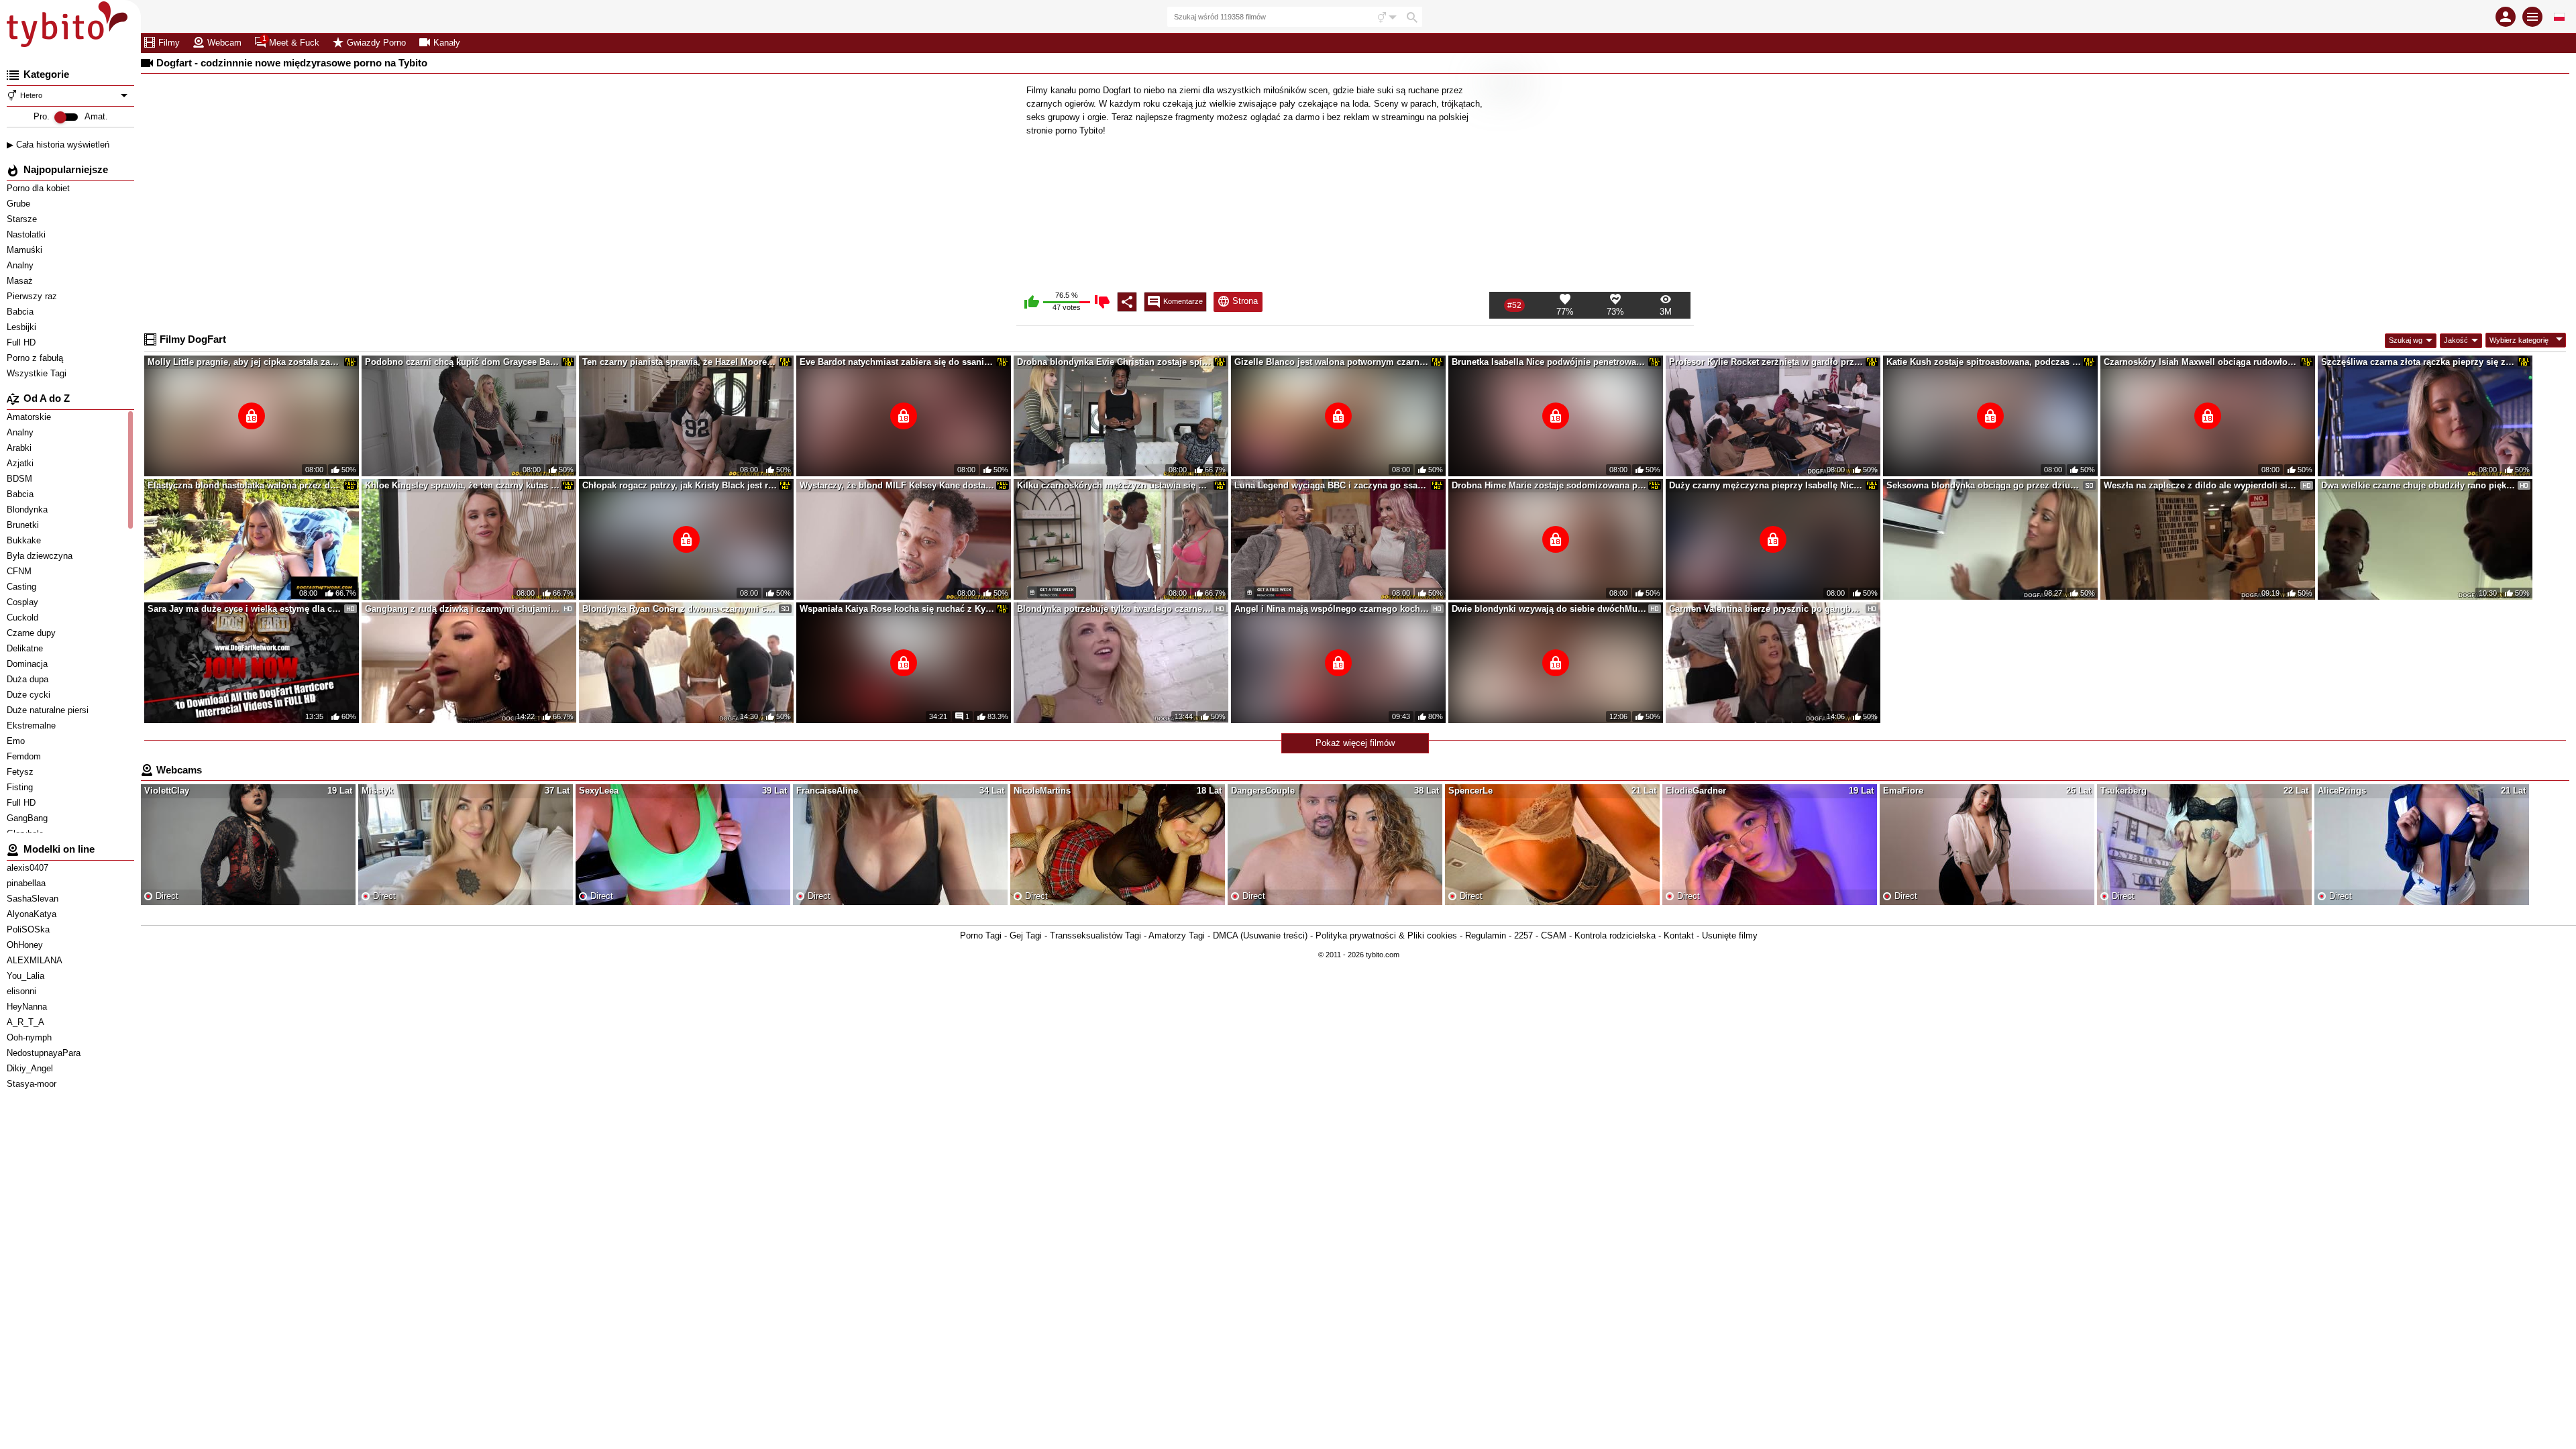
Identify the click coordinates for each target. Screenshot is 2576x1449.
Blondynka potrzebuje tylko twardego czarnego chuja (1114, 609)
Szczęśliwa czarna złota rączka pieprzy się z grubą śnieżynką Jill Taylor (2418, 362)
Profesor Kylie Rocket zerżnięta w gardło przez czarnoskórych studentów (1766, 362)
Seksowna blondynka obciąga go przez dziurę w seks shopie (1984, 485)
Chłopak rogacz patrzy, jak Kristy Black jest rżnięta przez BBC (680, 485)
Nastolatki (28, 234)
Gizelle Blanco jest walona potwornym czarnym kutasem (1332, 362)
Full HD (22, 342)
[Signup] (2506, 17)
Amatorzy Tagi (1177, 935)
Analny (21, 265)
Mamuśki (26, 250)
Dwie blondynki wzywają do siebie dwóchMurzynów (1549, 609)
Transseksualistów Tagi (1095, 935)
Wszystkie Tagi (38, 373)
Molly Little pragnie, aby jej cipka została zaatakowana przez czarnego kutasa (245, 362)
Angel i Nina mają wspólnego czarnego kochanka (1332, 609)
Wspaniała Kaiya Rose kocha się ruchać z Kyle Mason (897, 609)
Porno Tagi (981, 935)
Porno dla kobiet (40, 188)
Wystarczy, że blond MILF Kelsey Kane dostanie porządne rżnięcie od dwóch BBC (897, 485)
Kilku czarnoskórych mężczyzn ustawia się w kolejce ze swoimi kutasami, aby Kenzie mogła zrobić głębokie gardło (1114, 485)
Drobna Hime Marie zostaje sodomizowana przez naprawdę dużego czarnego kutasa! (1549, 485)
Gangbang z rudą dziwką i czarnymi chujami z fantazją (462, 609)
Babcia (21, 312)
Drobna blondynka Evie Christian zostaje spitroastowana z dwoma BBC (1114, 362)
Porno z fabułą (36, 358)
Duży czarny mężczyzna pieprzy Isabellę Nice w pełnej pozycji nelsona (1766, 485)
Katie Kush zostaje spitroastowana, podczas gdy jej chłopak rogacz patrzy (1984, 362)
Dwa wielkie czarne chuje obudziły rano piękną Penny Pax (2418, 485)
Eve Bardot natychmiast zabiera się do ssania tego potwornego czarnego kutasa (897, 362)
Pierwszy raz (33, 296)
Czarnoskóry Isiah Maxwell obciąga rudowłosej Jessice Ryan (2201, 362)
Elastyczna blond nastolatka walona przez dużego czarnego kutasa (245, 485)
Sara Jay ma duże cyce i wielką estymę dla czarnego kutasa (245, 609)
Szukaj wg (2406, 340)
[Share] (1127, 302)
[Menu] (2532, 17)
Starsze (23, 219)
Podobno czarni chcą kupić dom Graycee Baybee (462, 362)
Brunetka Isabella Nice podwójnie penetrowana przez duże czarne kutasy (1549, 362)
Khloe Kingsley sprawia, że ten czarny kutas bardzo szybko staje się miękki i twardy (462, 485)
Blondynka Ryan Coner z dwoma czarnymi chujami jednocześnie (680, 609)
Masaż (21, 281)
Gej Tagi (1026, 935)
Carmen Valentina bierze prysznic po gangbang (1766, 609)
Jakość (2456, 340)
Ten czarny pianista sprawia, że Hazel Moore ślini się (680, 362)
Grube (20, 204)
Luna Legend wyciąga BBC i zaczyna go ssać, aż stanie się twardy (1332, 485)
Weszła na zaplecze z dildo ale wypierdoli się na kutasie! (2201, 485)
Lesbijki (23, 327)
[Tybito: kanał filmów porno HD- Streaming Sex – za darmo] (70, 27)
